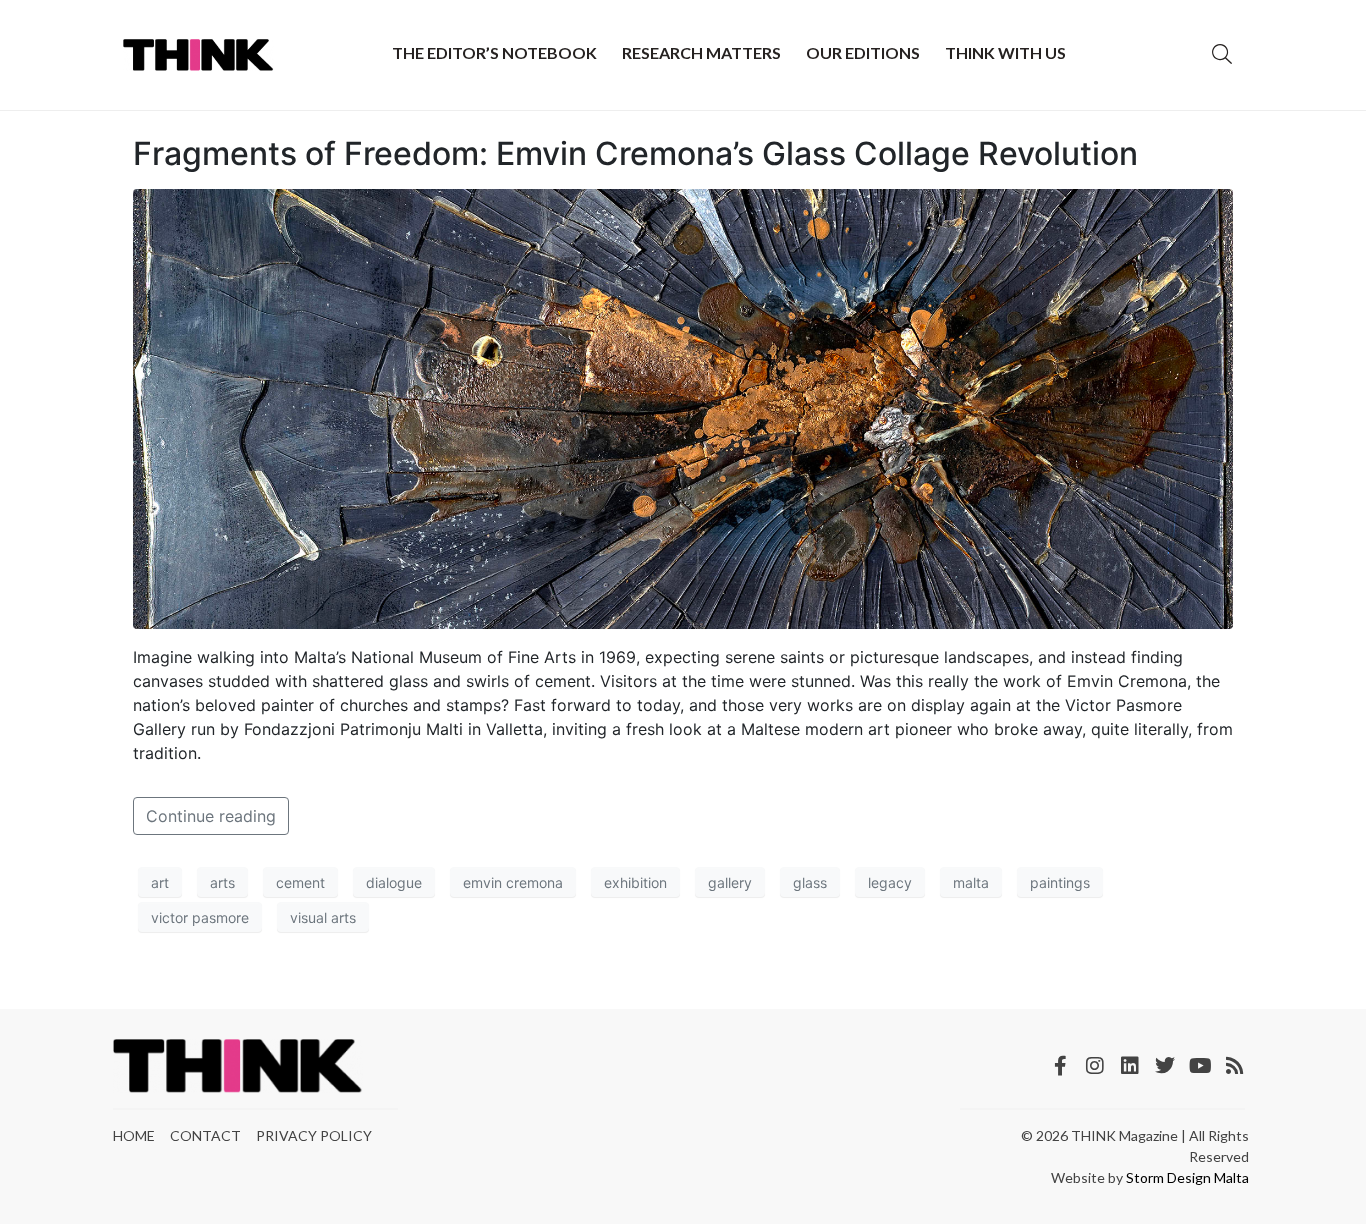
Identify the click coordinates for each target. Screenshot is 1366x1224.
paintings (1060, 882)
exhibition (635, 882)
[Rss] (1235, 1066)
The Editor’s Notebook (494, 52)
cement (300, 882)
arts (222, 882)
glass (810, 882)
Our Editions (863, 52)
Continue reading (211, 816)
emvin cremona (513, 882)
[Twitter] (1165, 1066)
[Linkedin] (1130, 1066)
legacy (890, 882)
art (160, 882)
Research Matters (701, 52)
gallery (730, 882)
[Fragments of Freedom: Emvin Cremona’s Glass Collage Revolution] (683, 408)
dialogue (394, 882)
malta (971, 882)
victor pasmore (200, 917)
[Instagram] (1095, 1066)
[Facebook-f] (1060, 1066)
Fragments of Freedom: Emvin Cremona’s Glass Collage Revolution (635, 153)
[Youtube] (1200, 1066)
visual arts (323, 917)
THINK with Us (1005, 52)
